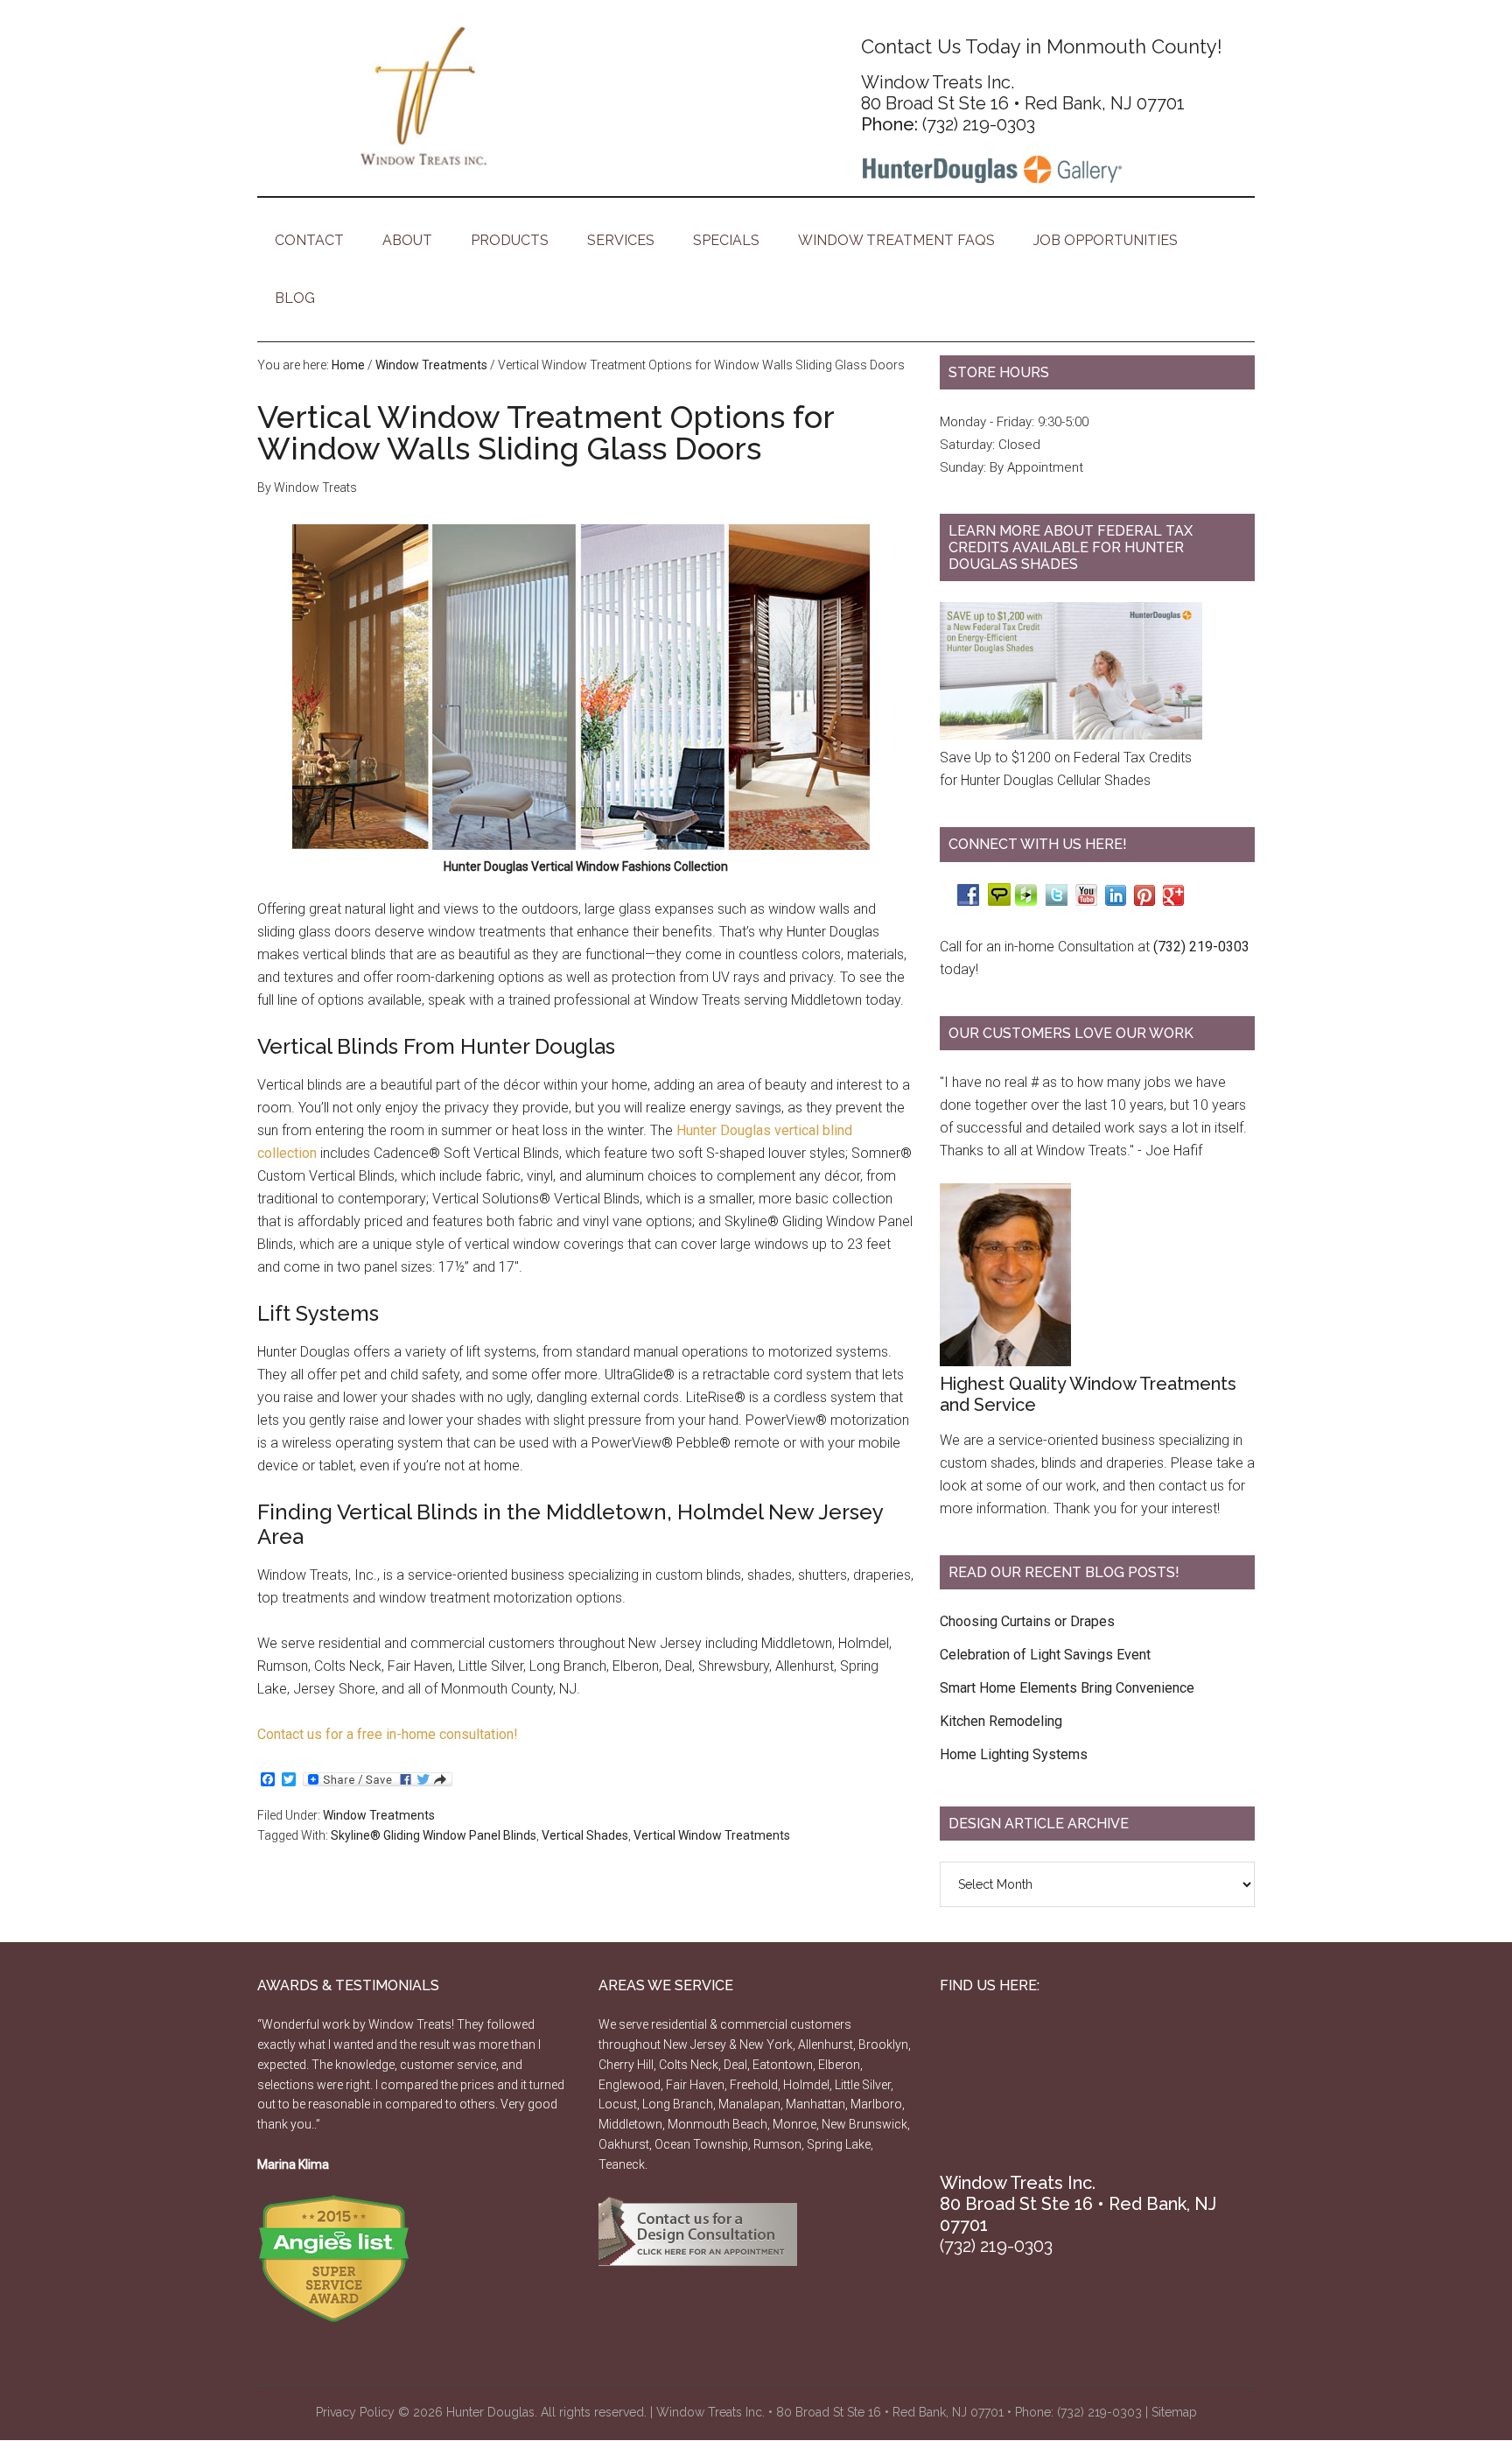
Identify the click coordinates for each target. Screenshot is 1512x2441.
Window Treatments (379, 1815)
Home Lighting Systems (1014, 1754)
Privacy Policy (355, 2412)
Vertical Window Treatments (712, 1835)
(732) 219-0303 (979, 124)
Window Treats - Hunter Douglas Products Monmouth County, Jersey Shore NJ (423, 96)
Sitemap (1174, 2412)
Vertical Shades (585, 1835)
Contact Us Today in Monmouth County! (1042, 46)
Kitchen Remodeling (1001, 1721)
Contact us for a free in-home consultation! (388, 1734)
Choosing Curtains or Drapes (1027, 1621)
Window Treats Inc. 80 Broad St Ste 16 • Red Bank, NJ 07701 (1023, 93)
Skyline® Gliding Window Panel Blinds (434, 1835)
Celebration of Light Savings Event (1045, 1655)
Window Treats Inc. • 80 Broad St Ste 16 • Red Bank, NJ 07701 (830, 2412)
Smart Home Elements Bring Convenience (1067, 1688)
